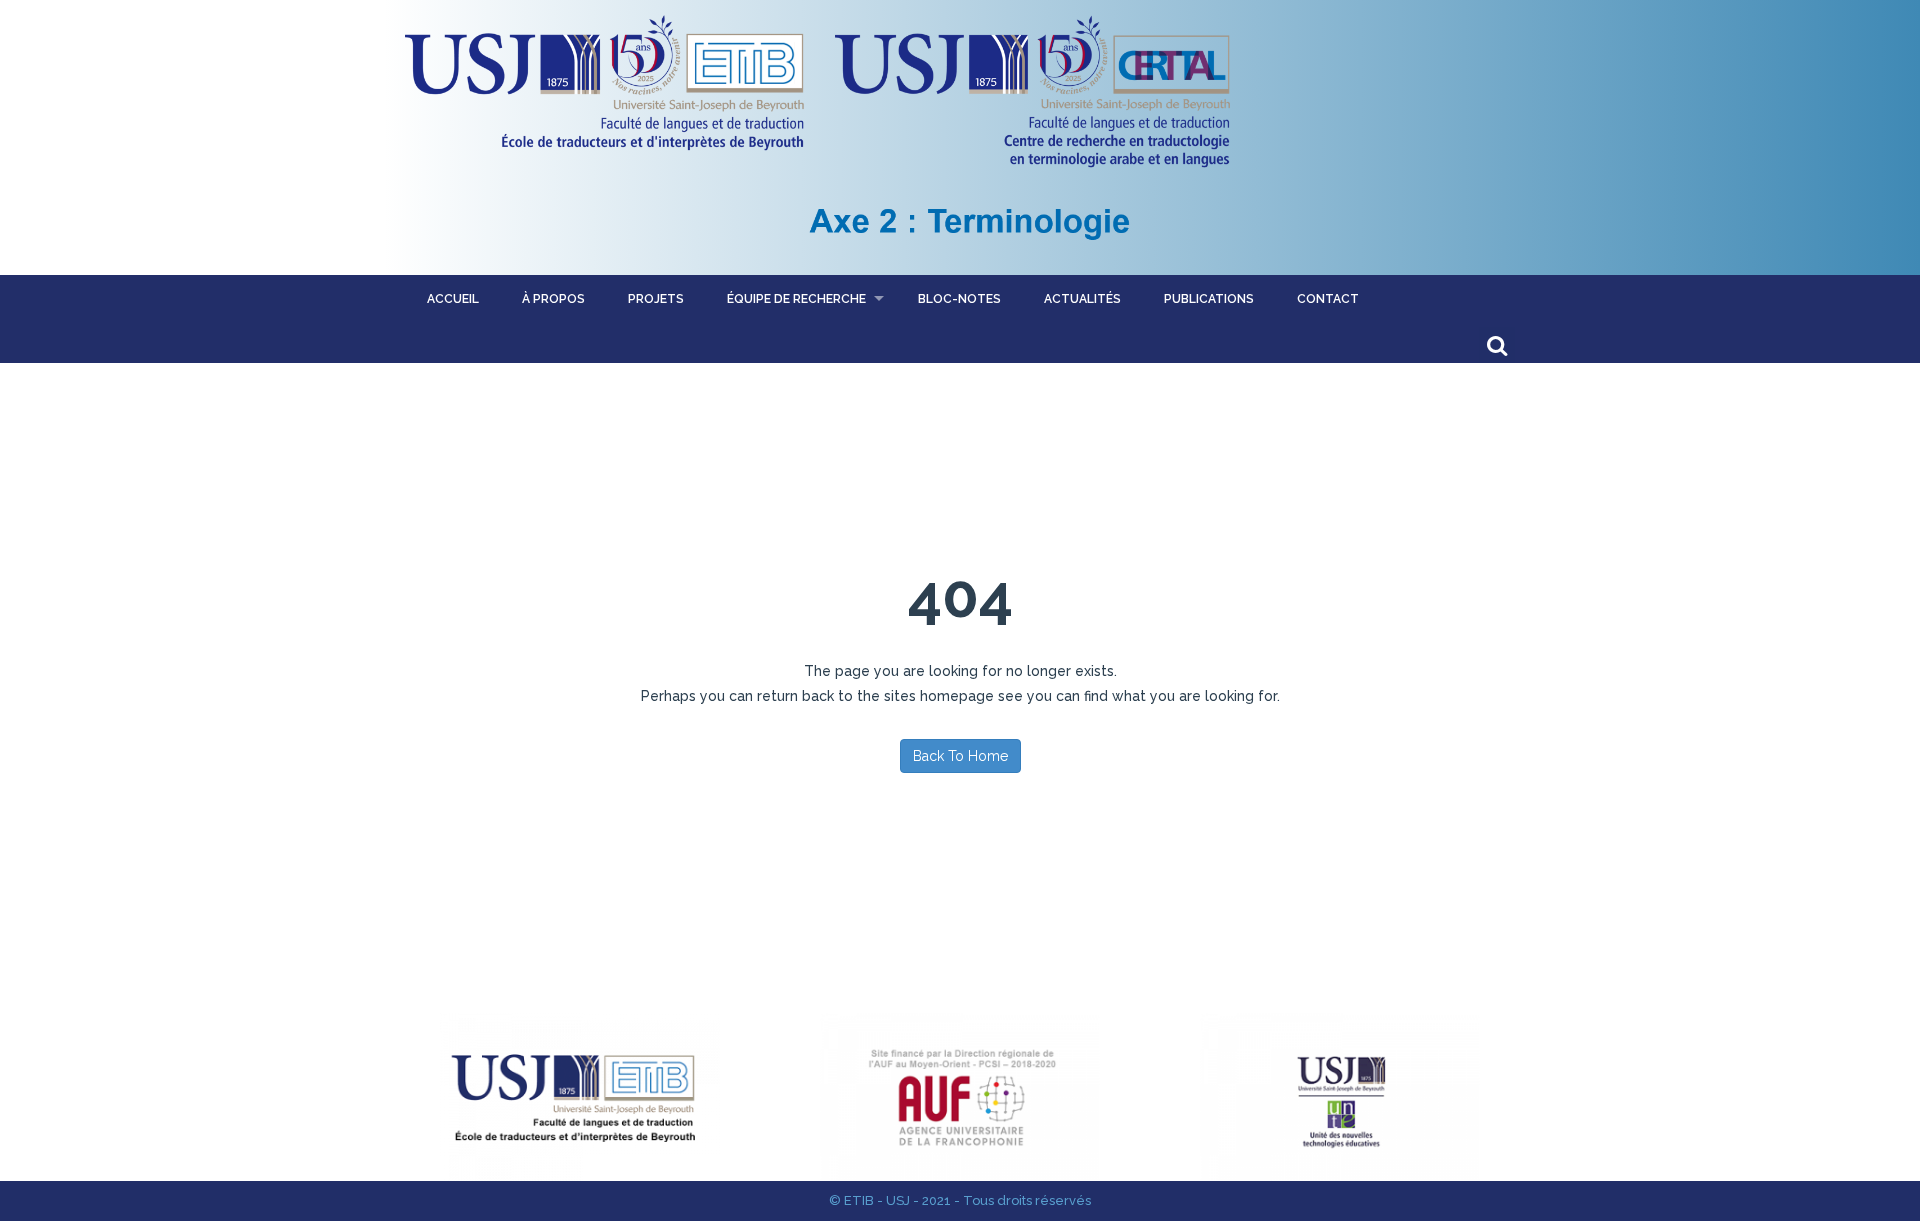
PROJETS (656, 299)
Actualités (1082, 299)
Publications (1209, 299)
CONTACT (1328, 299)
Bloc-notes (959, 299)
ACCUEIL (453, 299)
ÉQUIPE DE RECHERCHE (796, 299)
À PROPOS (553, 299)
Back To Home (960, 756)
